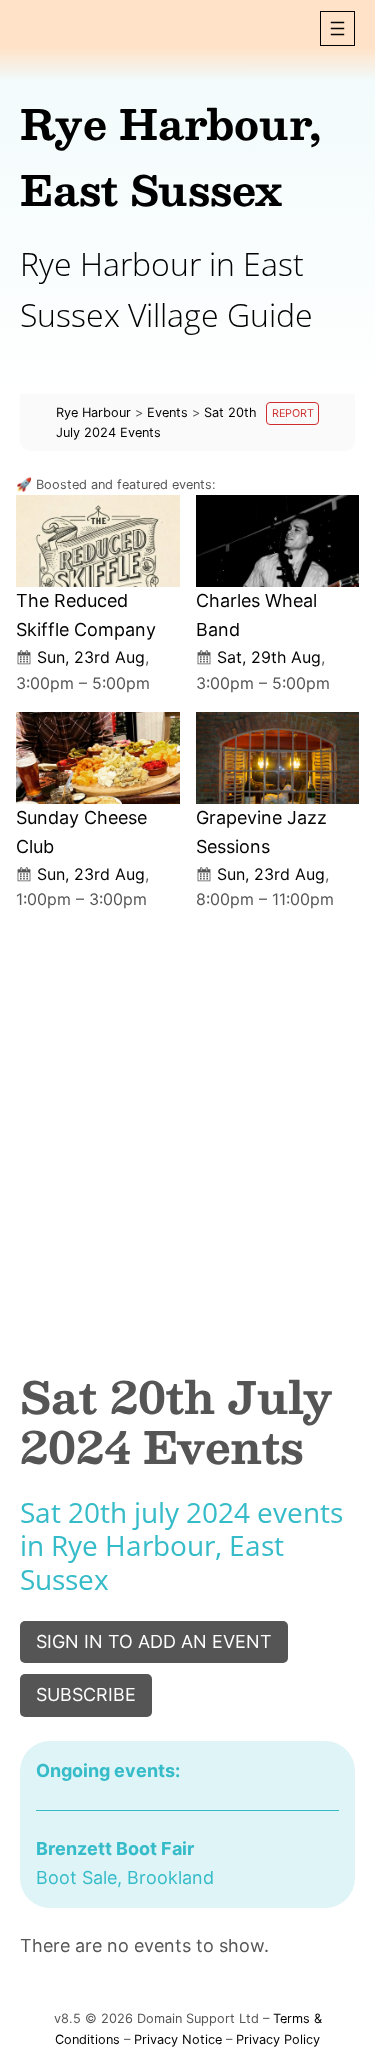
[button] (337, 28)
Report (293, 413)
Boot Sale (76, 1877)
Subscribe (86, 1694)
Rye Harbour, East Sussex (171, 156)
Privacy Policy (278, 2039)
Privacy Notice (178, 2039)
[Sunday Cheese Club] (98, 758)
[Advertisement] (187, 1124)
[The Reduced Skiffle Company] (98, 541)
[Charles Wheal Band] (278, 541)
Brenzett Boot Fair (115, 1848)
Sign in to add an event (154, 1641)
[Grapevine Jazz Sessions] (278, 758)
